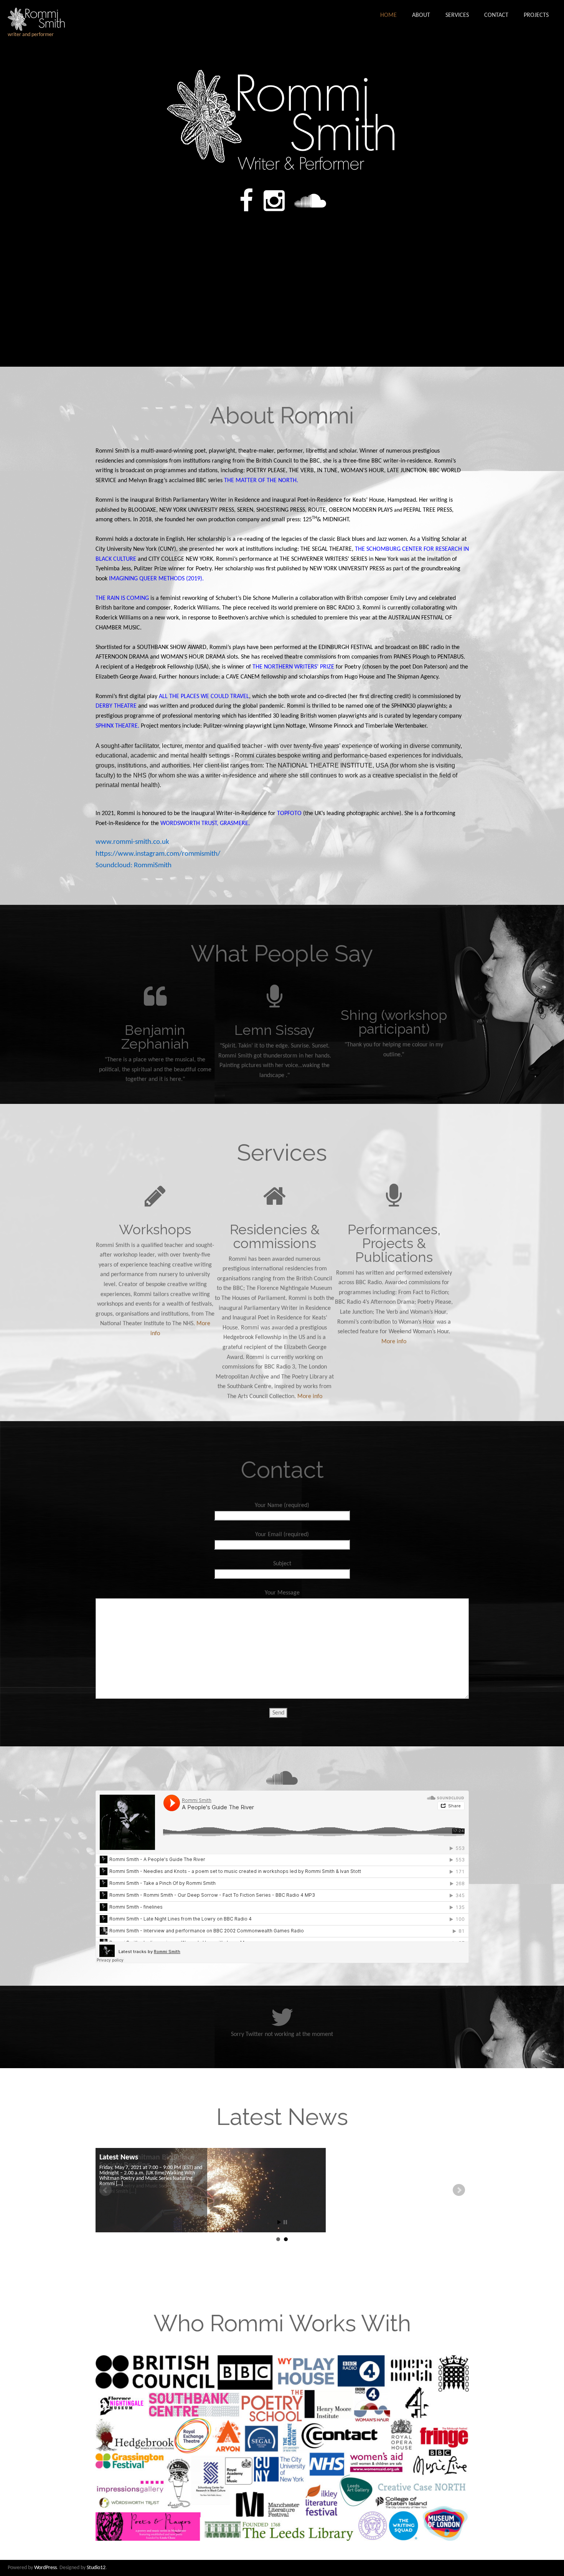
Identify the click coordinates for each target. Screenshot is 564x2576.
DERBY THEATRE (116, 706)
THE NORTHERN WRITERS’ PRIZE (293, 667)
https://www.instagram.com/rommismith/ (158, 854)
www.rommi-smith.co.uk (132, 842)
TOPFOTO (289, 814)
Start (279, 2222)
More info (310, 1397)
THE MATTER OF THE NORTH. (261, 481)
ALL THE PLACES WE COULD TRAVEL (204, 697)
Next (459, 2190)
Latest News (119, 2158)
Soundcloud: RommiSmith (134, 866)
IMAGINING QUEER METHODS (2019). (156, 579)
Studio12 (96, 2568)
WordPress (45, 2568)
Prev (106, 2190)
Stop (285, 2222)
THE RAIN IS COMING (122, 598)
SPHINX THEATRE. (117, 726)
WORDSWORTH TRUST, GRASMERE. (205, 824)
